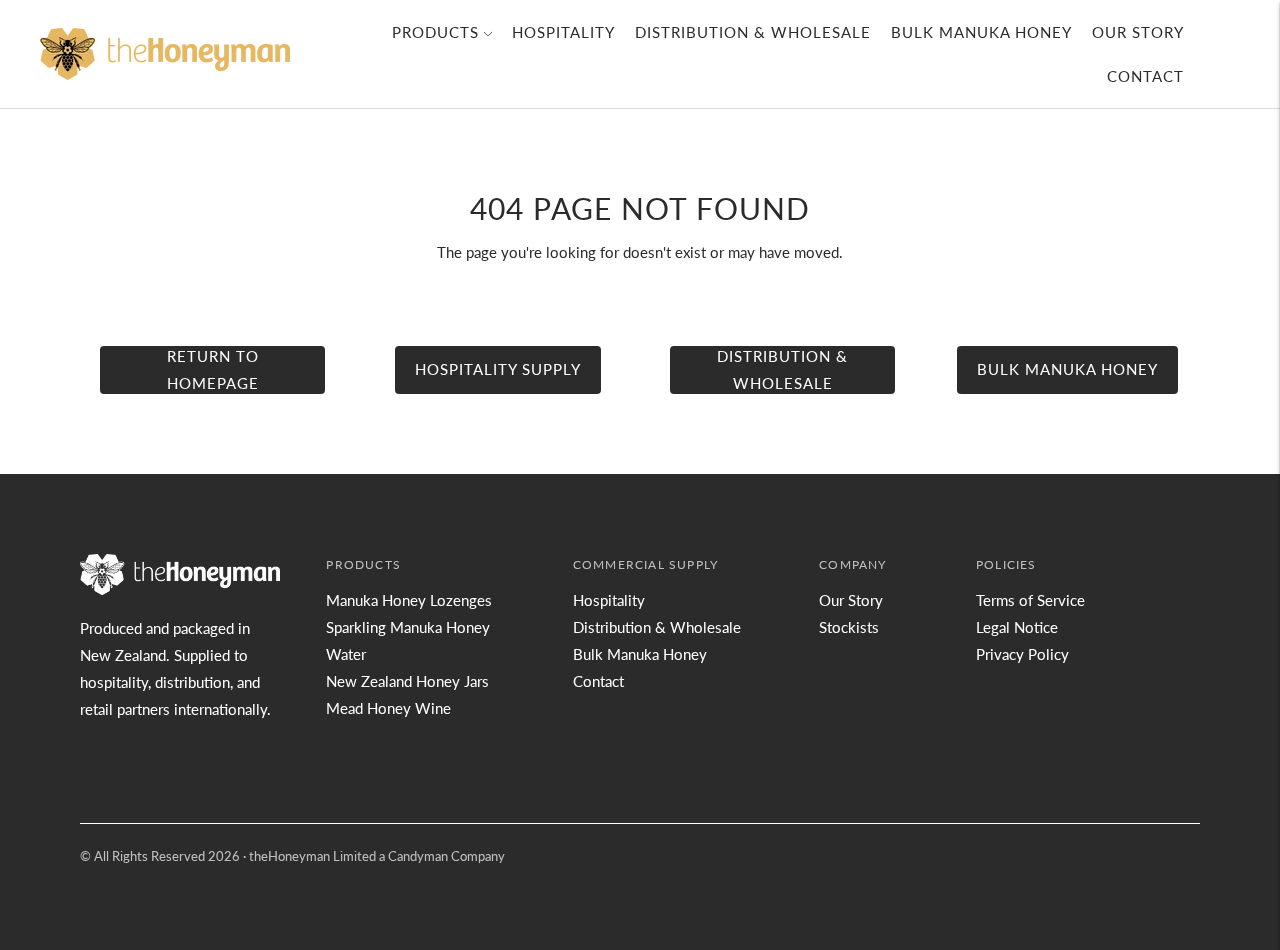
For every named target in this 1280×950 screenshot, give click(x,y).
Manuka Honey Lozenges (409, 600)
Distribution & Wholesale (753, 32)
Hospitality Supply (498, 369)
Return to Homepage (213, 369)
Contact (1145, 76)
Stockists (849, 627)
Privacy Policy (1022, 654)
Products (435, 32)
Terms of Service (1030, 600)
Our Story (1138, 32)
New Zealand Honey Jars (407, 681)
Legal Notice (1017, 627)
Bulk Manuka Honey (981, 32)
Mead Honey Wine (388, 708)
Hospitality (563, 32)
